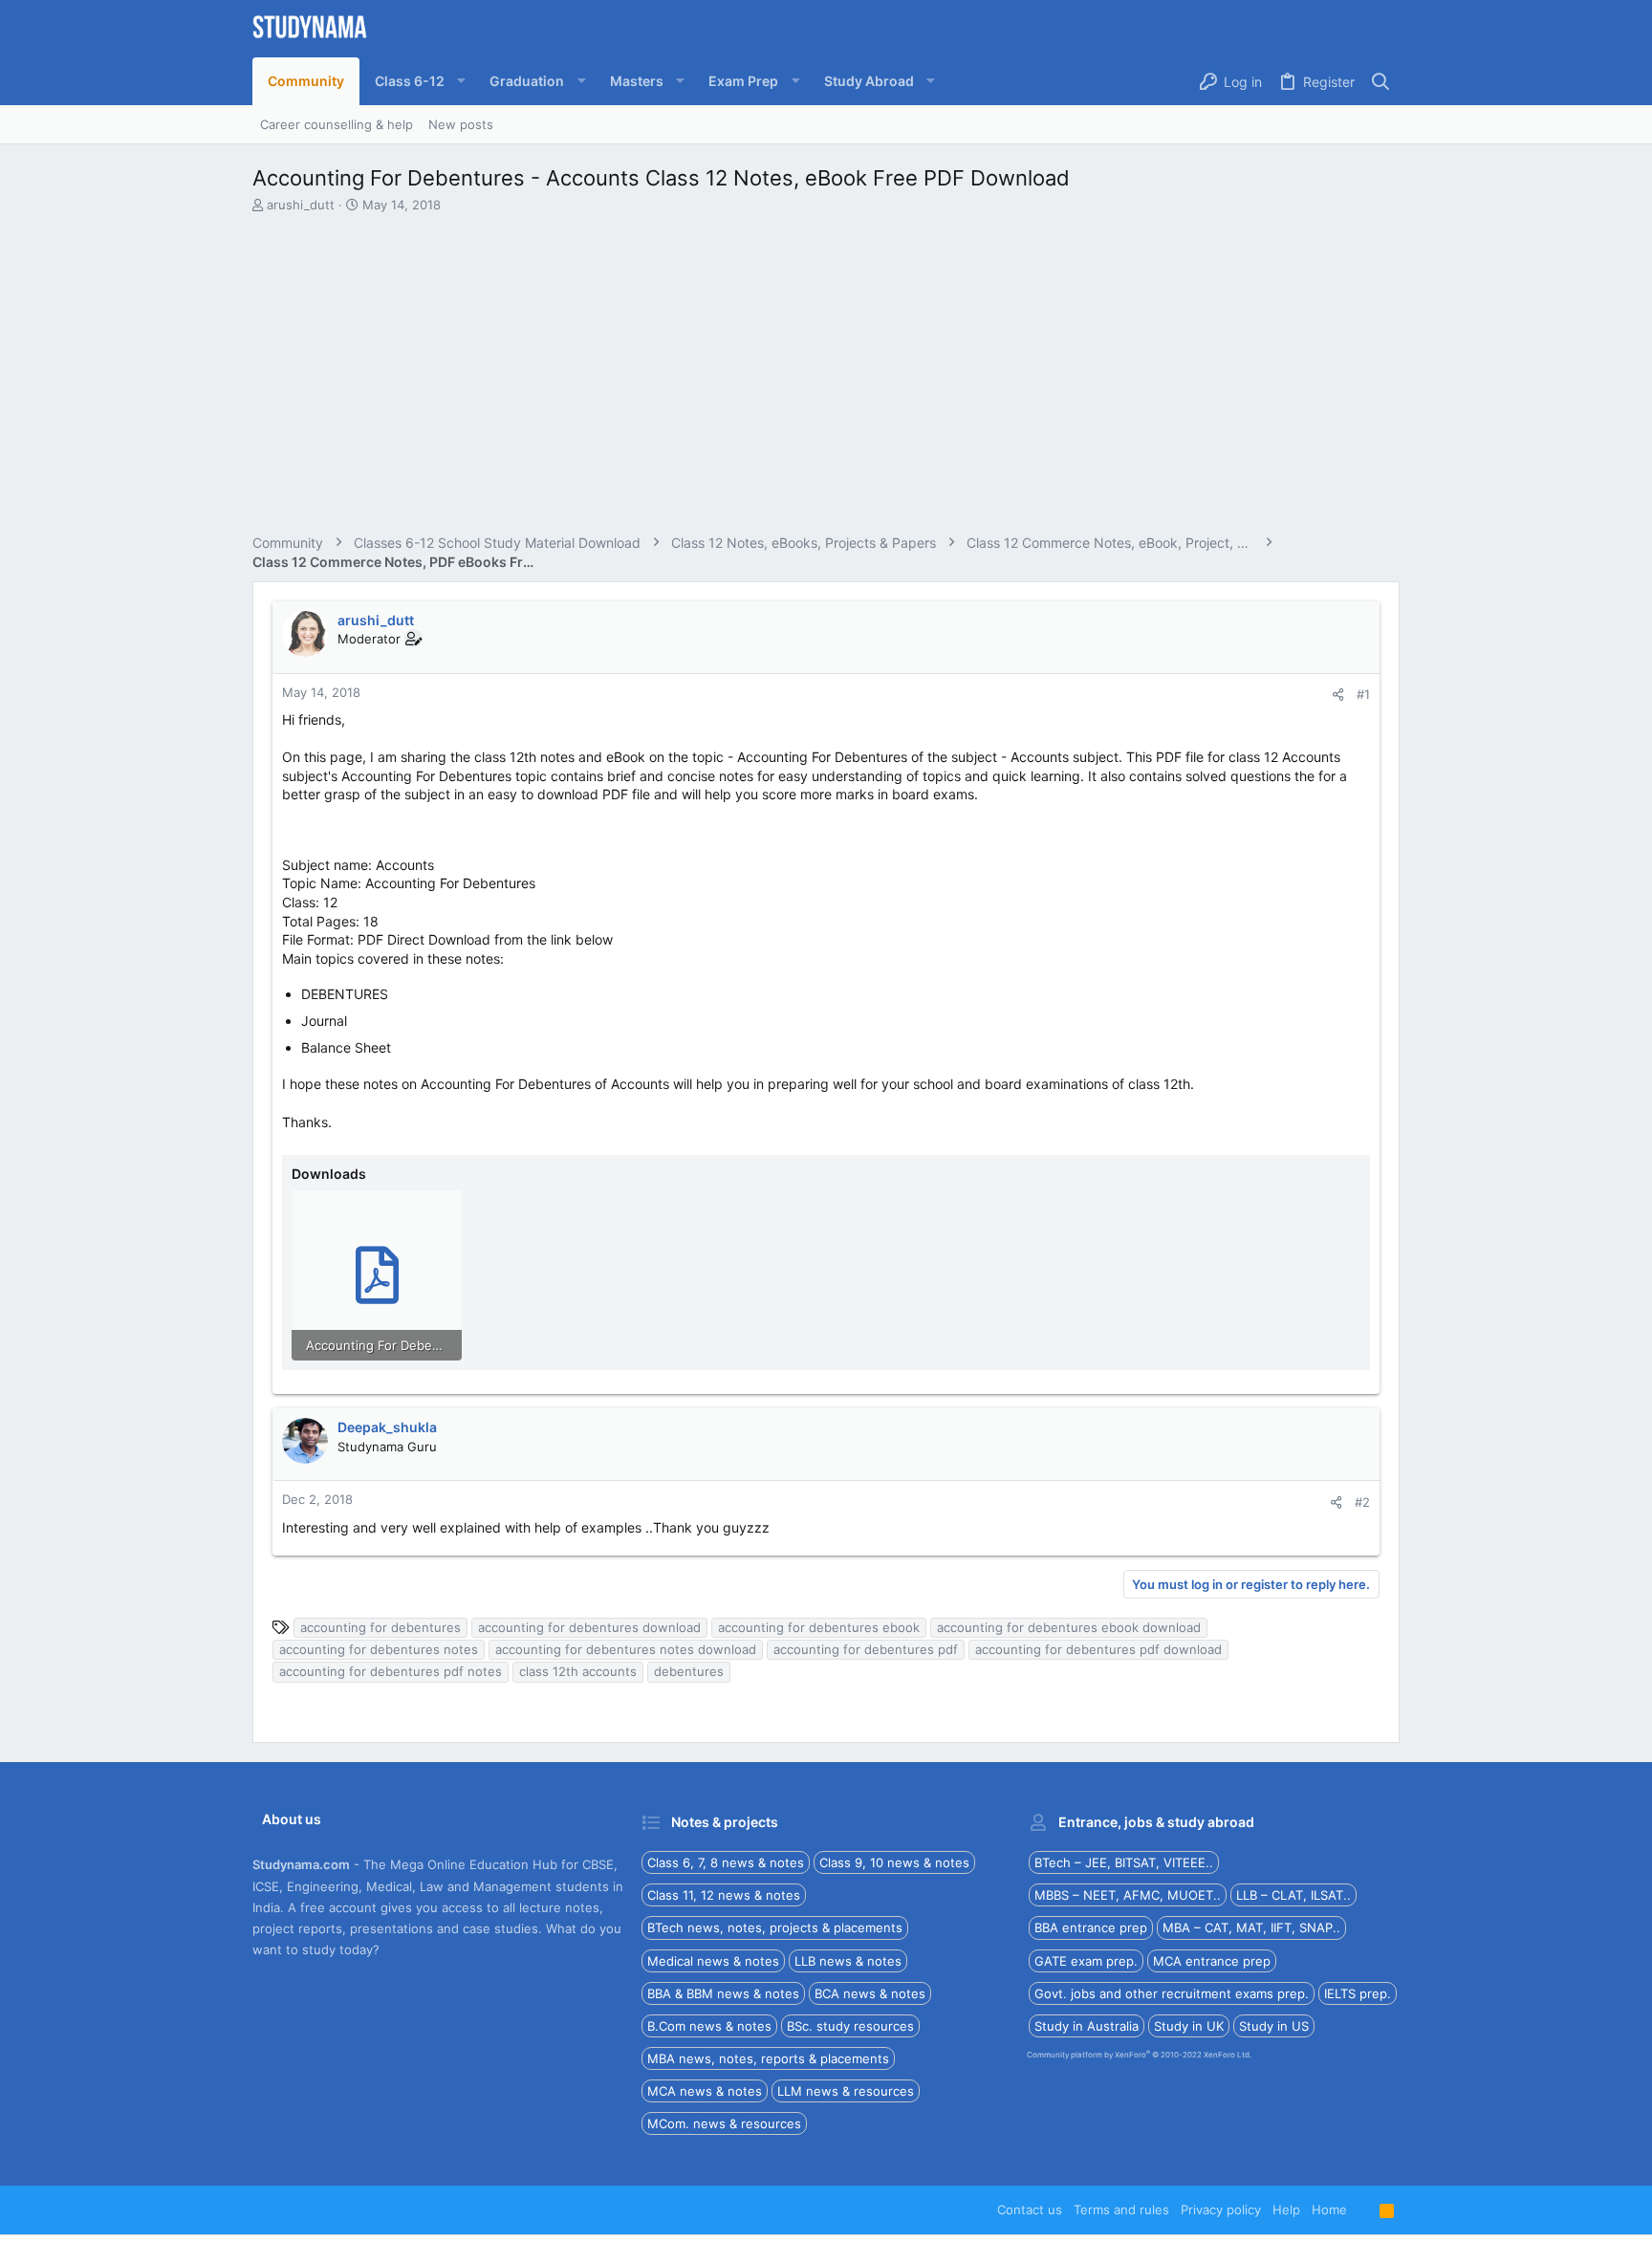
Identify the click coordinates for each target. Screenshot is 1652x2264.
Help (1286, 2210)
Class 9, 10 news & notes (894, 1862)
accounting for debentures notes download (626, 1649)
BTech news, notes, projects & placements (775, 1927)
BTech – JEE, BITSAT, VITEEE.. (1124, 1862)
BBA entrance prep (1091, 1927)
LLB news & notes (848, 1961)
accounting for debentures (380, 1627)
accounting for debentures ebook (819, 1627)
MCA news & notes (705, 2091)
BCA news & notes (870, 1993)
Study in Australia (1087, 2026)
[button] (417, 81)
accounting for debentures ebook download (1069, 1627)
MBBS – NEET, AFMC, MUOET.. (1128, 1895)
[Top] (1363, 2210)
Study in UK (1189, 2026)
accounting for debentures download (589, 1627)
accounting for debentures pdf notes (391, 1671)
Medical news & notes (713, 1961)
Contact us (1030, 2210)
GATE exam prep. (1086, 1961)
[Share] (1338, 695)
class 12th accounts (578, 1671)
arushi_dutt (301, 205)
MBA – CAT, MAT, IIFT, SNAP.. (1251, 1927)
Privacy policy (1221, 2210)
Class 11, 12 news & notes (724, 1895)
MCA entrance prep (1212, 1961)
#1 (1363, 694)
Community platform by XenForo (1139, 2055)
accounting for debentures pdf (866, 1649)
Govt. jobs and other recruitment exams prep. (1172, 1993)
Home (1329, 2210)
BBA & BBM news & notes (723, 1993)
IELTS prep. (1358, 1993)
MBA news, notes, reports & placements (768, 2058)
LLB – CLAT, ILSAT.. (1293, 1895)
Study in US (1274, 2026)
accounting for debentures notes (379, 1649)
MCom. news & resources (724, 2123)
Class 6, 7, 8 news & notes (726, 1862)
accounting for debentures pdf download (1098, 1649)
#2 (1362, 1502)
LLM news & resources (846, 2091)
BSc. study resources (850, 2026)
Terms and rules (1121, 2210)
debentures (689, 1671)
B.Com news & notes (709, 2026)
